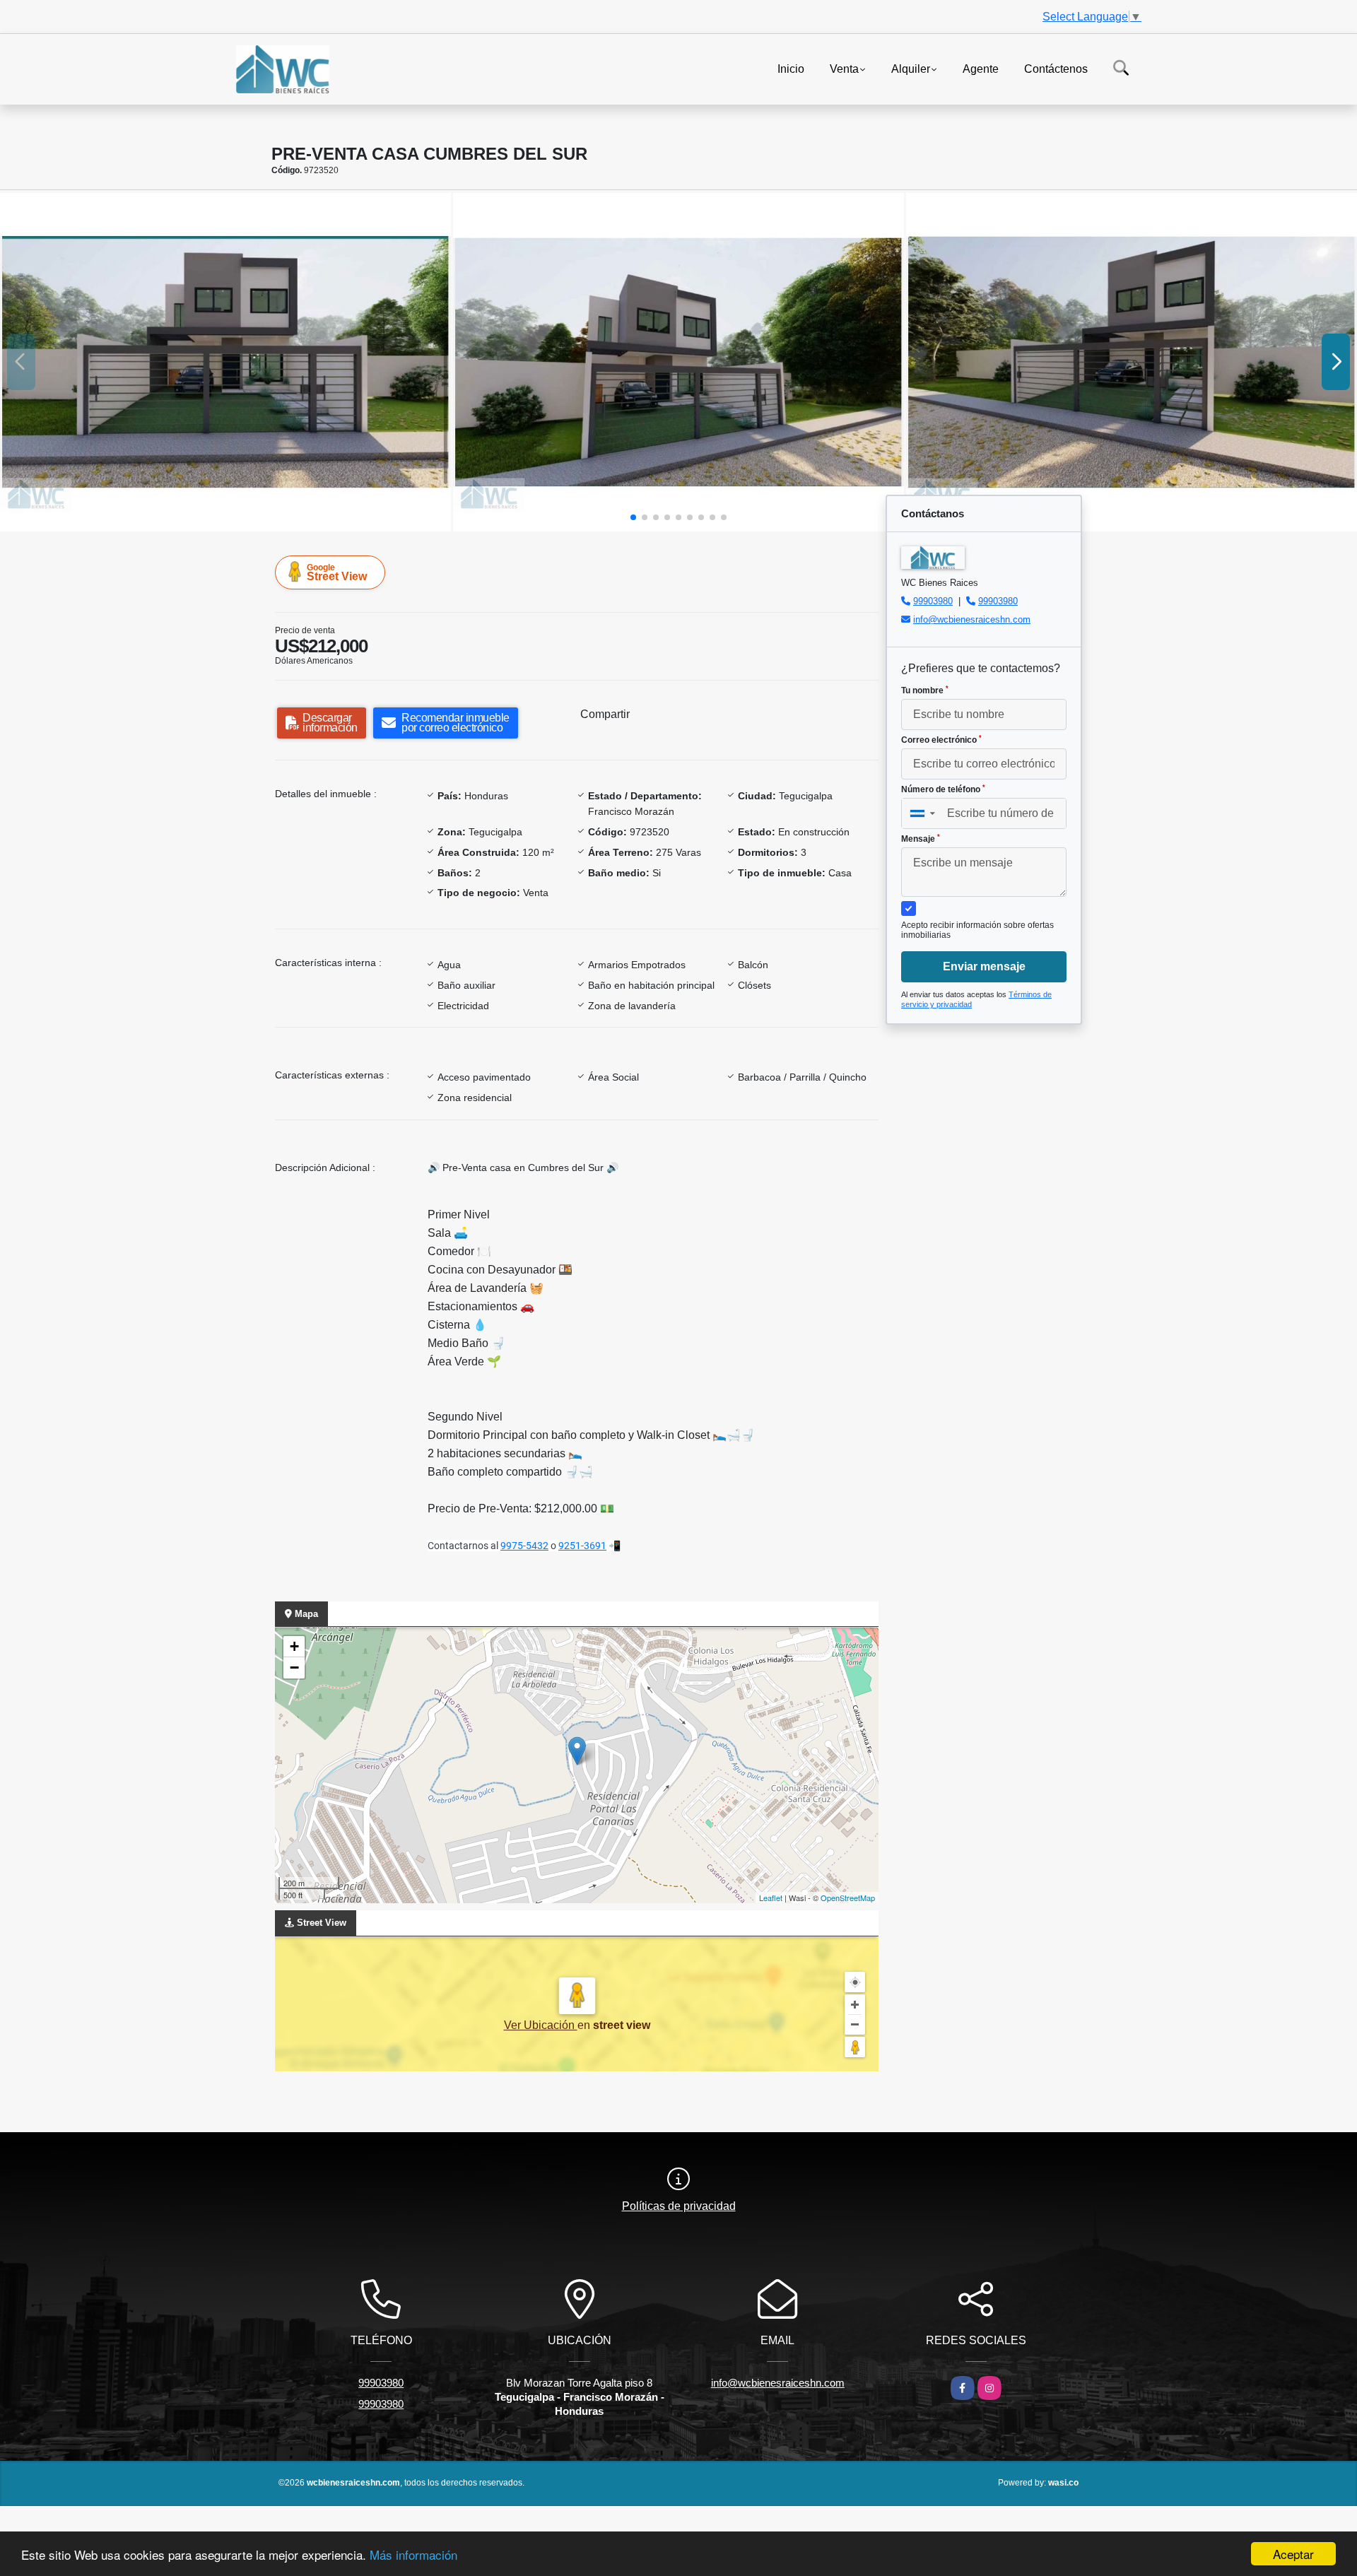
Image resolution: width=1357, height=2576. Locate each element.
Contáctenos (1056, 68)
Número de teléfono (943, 789)
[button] (633, 517)
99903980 (933, 601)
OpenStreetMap (848, 1898)
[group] (225, 362)
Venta (844, 68)
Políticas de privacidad (679, 2206)
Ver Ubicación (541, 2025)
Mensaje (921, 839)
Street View (337, 572)
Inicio (791, 68)
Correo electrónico (941, 740)
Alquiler (911, 68)
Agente (981, 68)
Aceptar (1293, 2554)
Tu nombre (925, 690)
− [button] (294, 1668)
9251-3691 (582, 1546)
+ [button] (294, 1646)
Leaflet (771, 1898)
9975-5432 (524, 1546)
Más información (413, 2554)
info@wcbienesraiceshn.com (972, 619)
